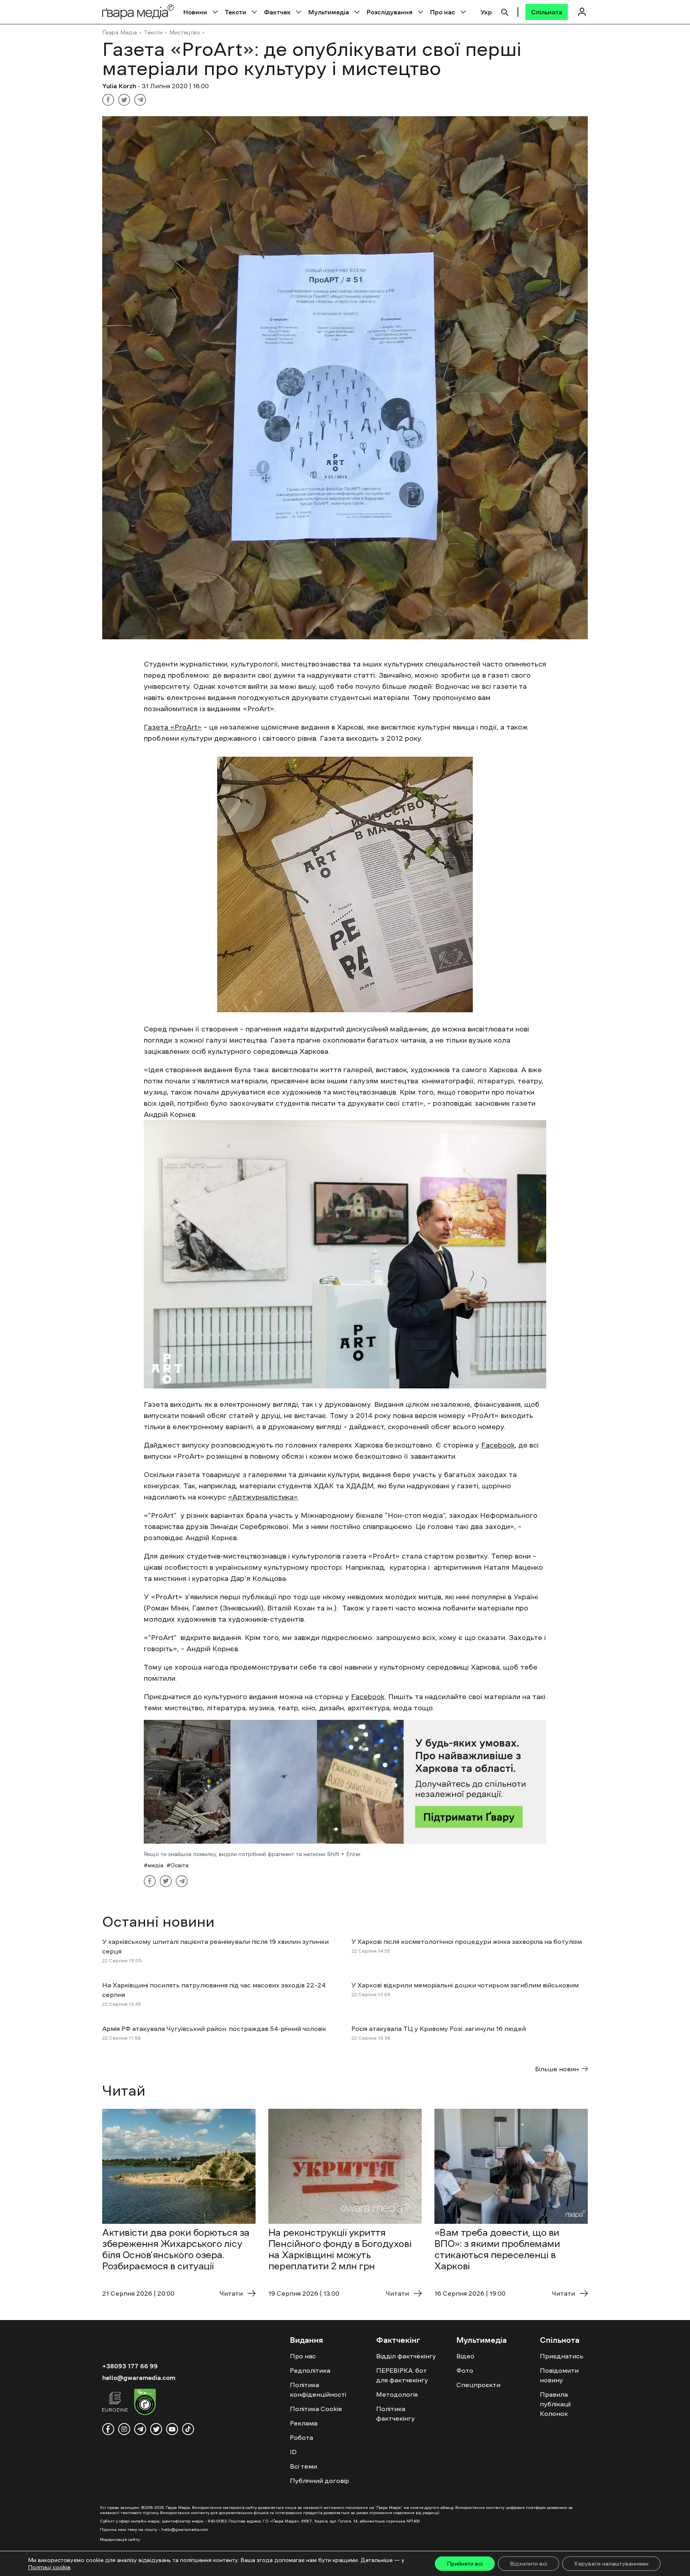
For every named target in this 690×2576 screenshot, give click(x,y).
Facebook (498, 1445)
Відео (465, 2356)
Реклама (304, 2423)
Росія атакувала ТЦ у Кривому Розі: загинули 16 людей (439, 2029)
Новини (195, 12)
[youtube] (172, 2429)
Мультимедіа (329, 12)
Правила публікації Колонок (555, 2404)
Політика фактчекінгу (396, 2413)
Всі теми (303, 2466)
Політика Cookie (316, 2409)
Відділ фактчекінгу (406, 2356)
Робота (301, 2437)
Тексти (236, 12)
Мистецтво (185, 32)
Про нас (443, 12)
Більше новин (557, 2069)
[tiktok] (188, 2429)
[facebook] (108, 2429)
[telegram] (140, 2429)
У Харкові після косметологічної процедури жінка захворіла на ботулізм (467, 1941)
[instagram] (124, 2429)
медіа (156, 1865)
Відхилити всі (528, 2564)
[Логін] (582, 12)
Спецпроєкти (478, 2385)
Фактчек (277, 12)
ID (293, 2452)
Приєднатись (562, 2356)
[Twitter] (124, 100)
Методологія (397, 2394)
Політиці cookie (49, 2567)
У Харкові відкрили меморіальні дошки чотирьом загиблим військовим (465, 1985)
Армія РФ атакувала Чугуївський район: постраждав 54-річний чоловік (214, 2029)
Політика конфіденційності (318, 2390)
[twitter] (156, 2429)
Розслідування (390, 12)
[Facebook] (108, 100)
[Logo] (138, 12)
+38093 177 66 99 (130, 2366)
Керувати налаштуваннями (611, 2564)
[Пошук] (505, 11)
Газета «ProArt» (173, 727)
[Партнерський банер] (345, 1782)
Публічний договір (319, 2481)
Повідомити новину (559, 2375)
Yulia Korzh (120, 86)
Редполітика (310, 2370)
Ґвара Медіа (120, 32)
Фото (465, 2370)
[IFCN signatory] (145, 2403)
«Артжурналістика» (263, 1497)
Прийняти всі (465, 2564)
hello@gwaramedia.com (139, 2378)
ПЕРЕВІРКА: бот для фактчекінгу (402, 2375)
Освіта (179, 1865)
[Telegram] (140, 100)
